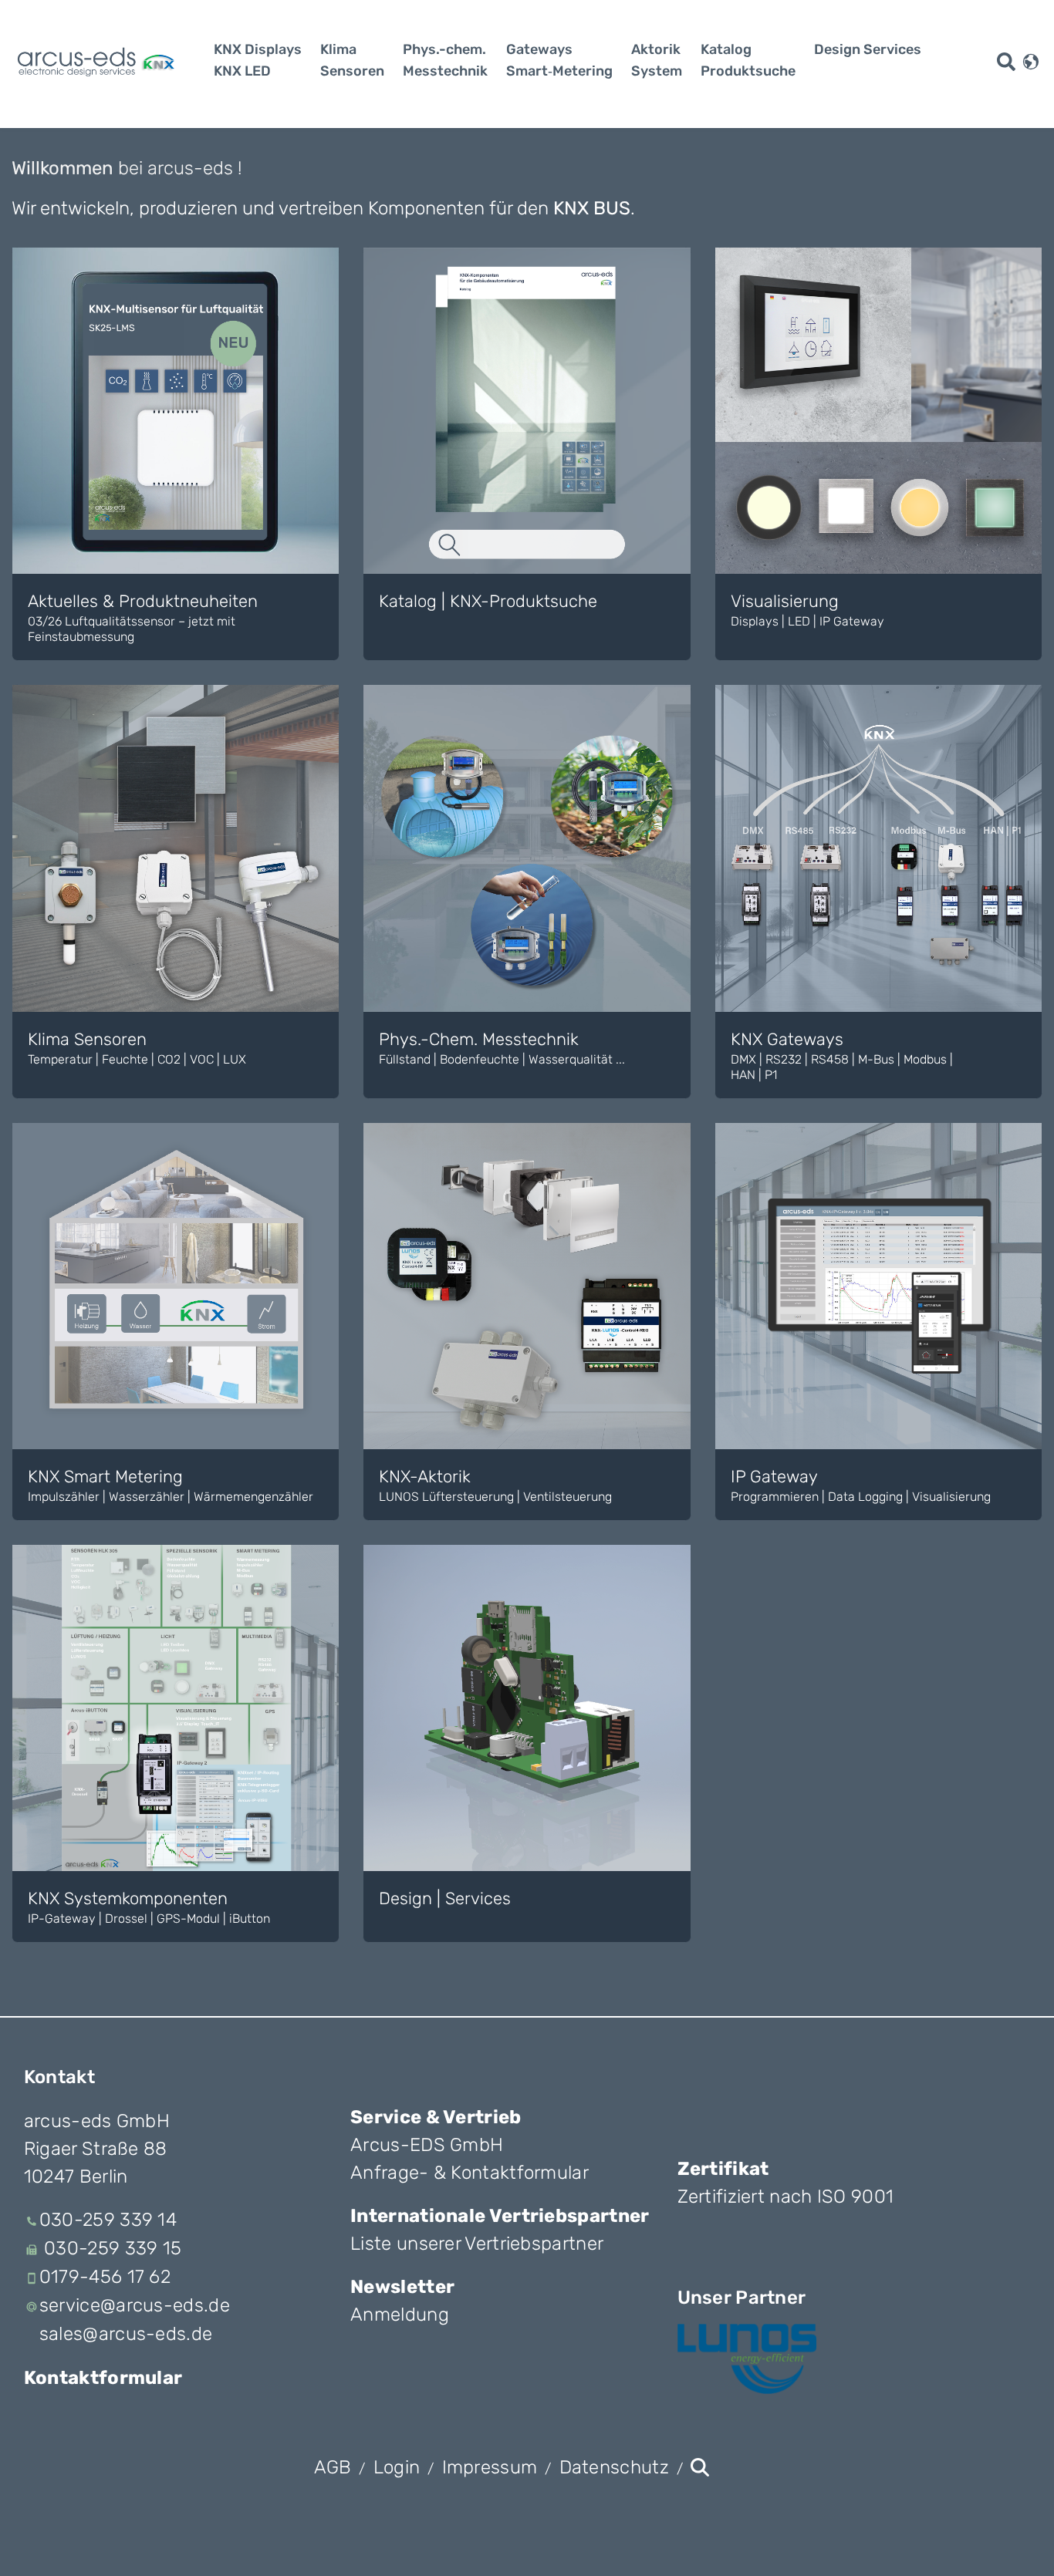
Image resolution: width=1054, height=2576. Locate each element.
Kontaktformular (103, 2378)
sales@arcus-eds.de (126, 2334)
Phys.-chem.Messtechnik (445, 60)
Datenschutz (614, 2467)
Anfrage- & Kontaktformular (470, 2173)
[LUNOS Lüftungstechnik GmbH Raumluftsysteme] (747, 2359)
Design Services (868, 49)
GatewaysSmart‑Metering (559, 60)
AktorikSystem (657, 60)
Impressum (490, 2467)
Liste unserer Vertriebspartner (477, 2244)
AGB (333, 2467)
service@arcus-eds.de (135, 2305)
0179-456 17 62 (105, 2277)
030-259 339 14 (108, 2220)
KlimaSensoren (352, 60)
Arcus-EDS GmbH (427, 2145)
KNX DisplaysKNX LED (258, 60)
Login (397, 2467)
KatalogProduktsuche (748, 60)
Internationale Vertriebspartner (500, 2216)
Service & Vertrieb (436, 2117)
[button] (1031, 60)
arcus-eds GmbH (97, 2121)
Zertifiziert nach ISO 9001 (786, 2197)
